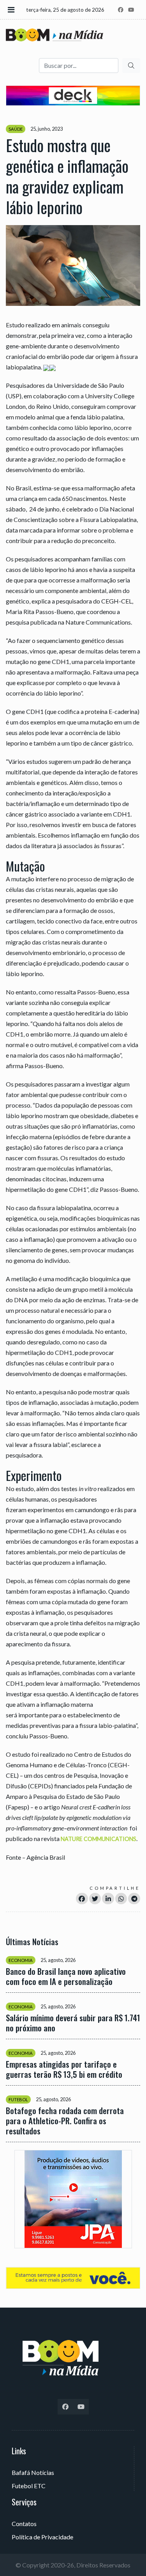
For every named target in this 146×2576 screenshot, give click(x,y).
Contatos (24, 2524)
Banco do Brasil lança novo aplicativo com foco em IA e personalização (66, 1976)
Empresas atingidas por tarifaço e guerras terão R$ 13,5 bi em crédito (64, 2069)
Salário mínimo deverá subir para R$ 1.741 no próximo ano (73, 2023)
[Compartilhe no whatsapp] (121, 1899)
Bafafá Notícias (33, 2472)
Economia (21, 1960)
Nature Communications (99, 1839)
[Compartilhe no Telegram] (134, 1899)
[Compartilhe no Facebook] (82, 1899)
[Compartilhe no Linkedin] (108, 1899)
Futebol (18, 2099)
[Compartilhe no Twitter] (95, 1899)
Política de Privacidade (42, 2537)
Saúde (16, 129)
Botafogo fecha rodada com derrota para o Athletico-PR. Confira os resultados (65, 2121)
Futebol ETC (29, 2486)
